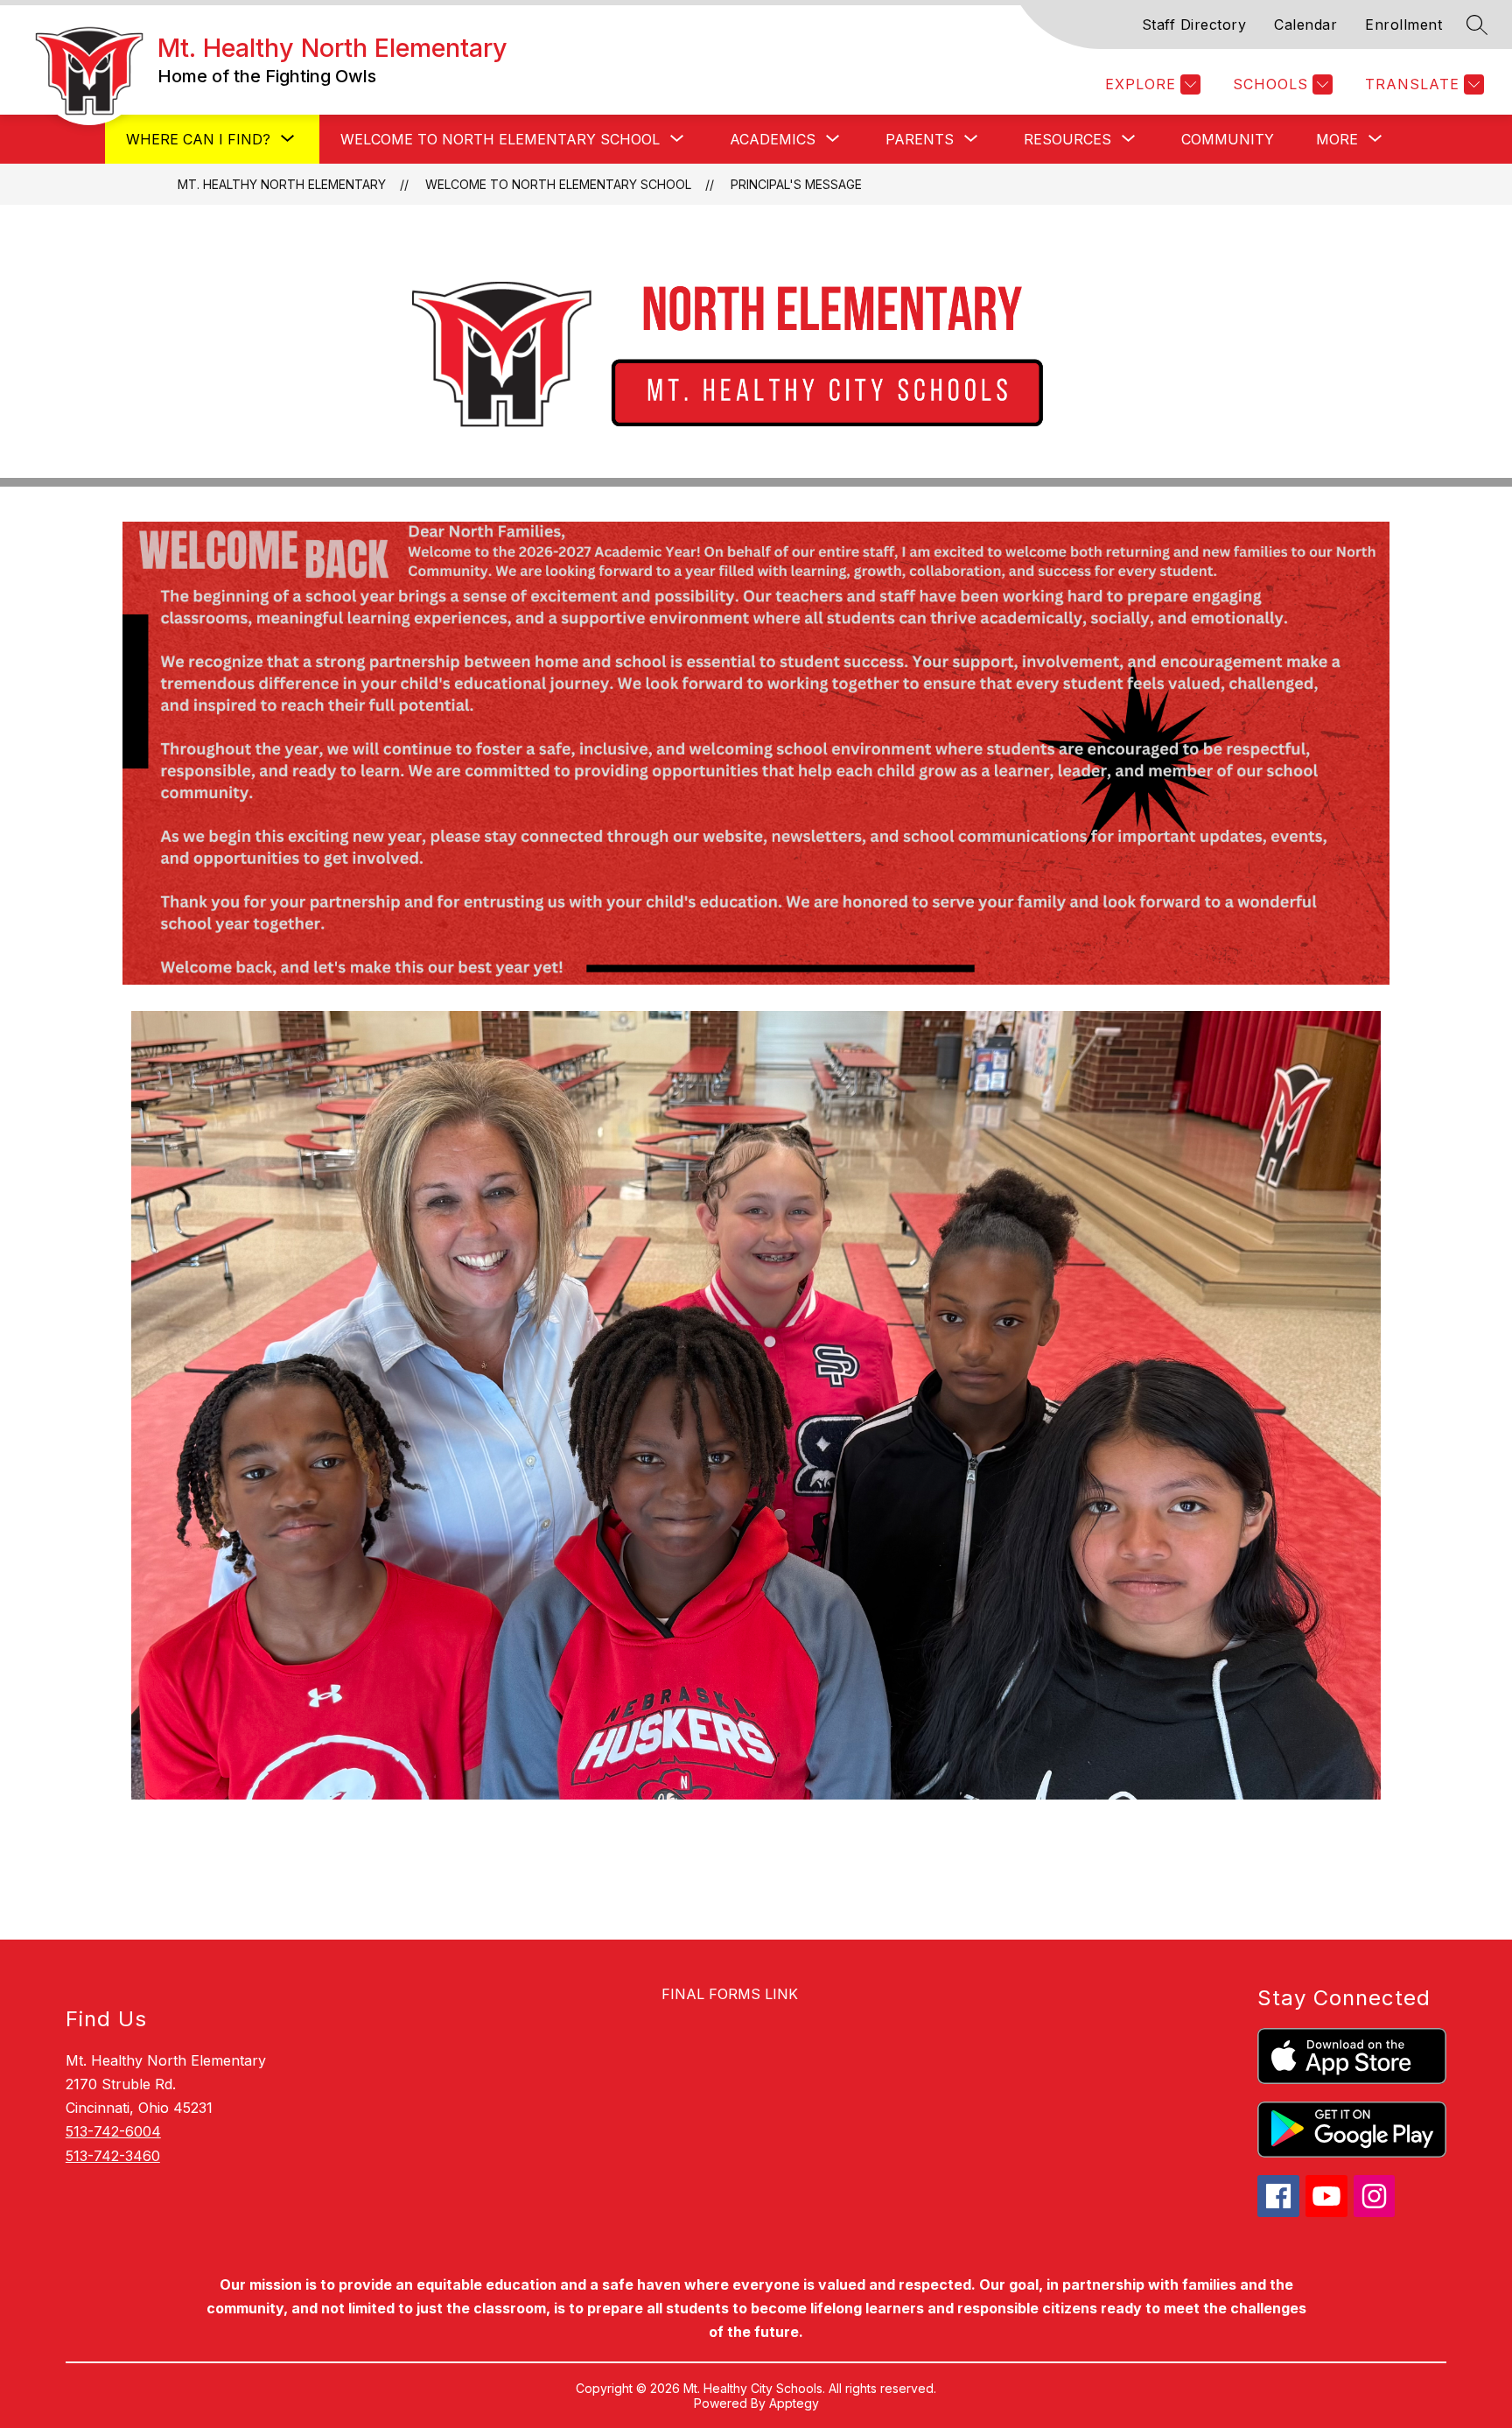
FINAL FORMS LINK (730, 1994)
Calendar (1305, 25)
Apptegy (794, 2403)
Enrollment (1403, 25)
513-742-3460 (113, 2156)
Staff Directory (1194, 25)
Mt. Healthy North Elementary (282, 184)
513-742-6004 (113, 2131)
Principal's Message (796, 184)
